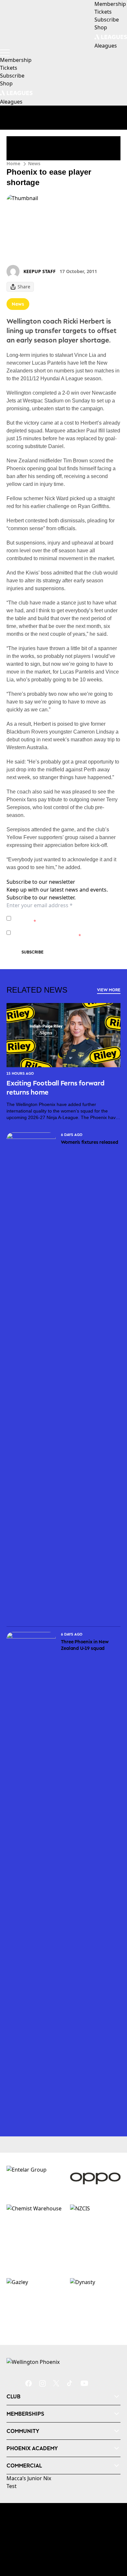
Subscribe (33, 952)
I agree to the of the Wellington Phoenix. (63, 918)
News (34, 163)
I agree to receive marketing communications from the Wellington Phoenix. (63, 932)
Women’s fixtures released (90, 1142)
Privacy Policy (59, 915)
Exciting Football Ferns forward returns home (56, 1087)
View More (109, 990)
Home (13, 163)
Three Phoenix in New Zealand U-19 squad (85, 1645)
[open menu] (5, 53)
